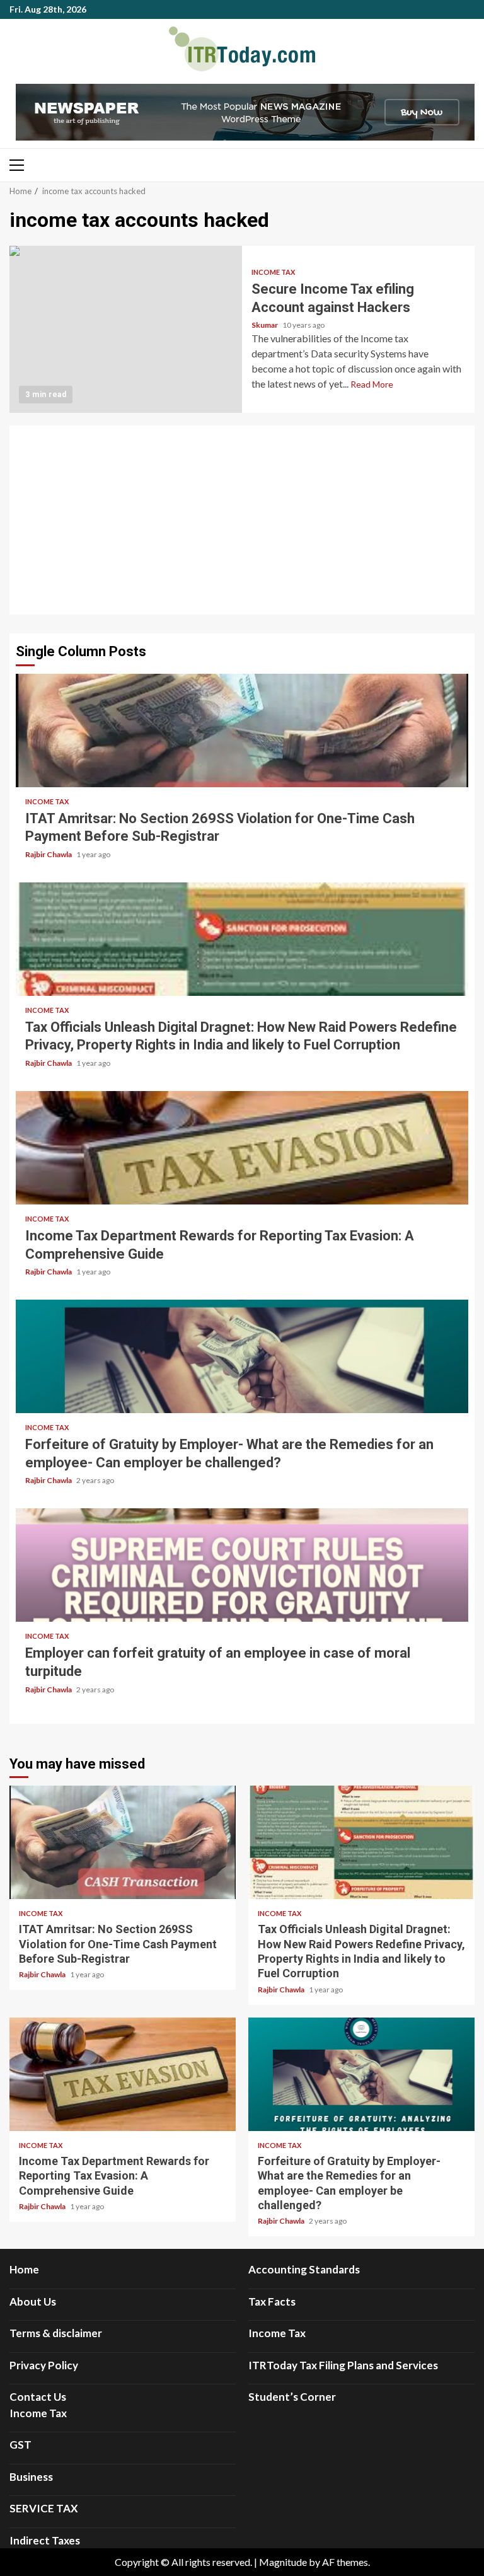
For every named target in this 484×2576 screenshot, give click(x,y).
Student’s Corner (292, 2397)
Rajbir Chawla (49, 854)
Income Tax (273, 272)
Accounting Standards (304, 2269)
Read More (372, 384)
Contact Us (38, 2397)
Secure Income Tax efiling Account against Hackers (126, 329)
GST (20, 2445)
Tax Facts (272, 2302)
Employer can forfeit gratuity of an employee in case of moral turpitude (242, 1565)
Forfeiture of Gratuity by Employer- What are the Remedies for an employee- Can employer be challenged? (242, 1356)
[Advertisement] (242, 520)
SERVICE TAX (44, 2508)
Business (31, 2477)
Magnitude (283, 2562)
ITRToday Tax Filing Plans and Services (343, 2365)
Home (24, 2269)
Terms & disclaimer (56, 2333)
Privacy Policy (44, 2365)
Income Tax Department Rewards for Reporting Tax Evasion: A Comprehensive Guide (242, 1148)
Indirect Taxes (45, 2540)
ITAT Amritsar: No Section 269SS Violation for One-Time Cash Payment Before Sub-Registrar (242, 731)
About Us (33, 2302)
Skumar (265, 325)
